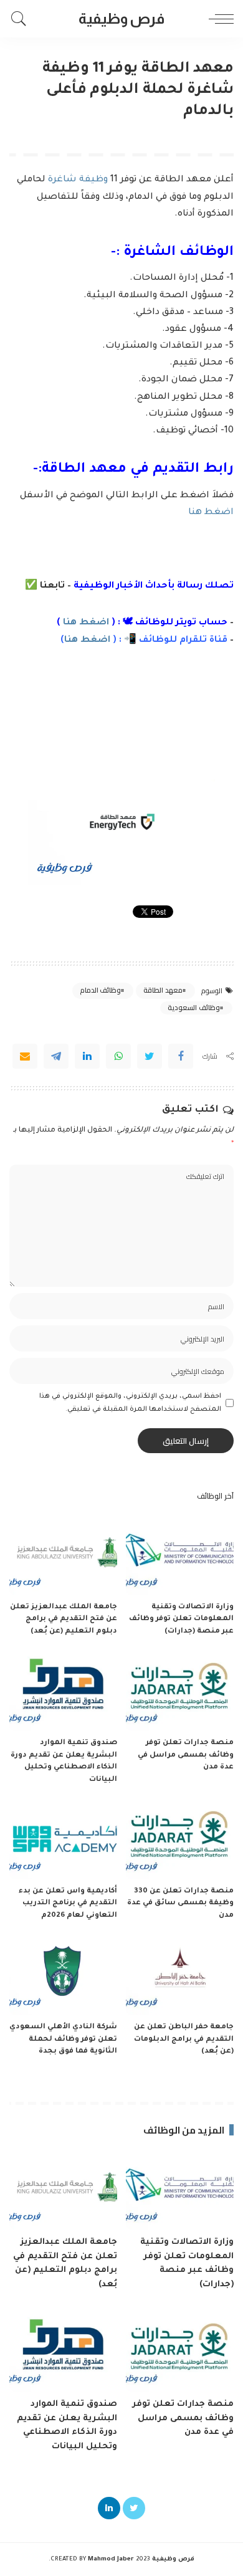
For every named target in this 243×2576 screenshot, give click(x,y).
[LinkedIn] (109, 2508)
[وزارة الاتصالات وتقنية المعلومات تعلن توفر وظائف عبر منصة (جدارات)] (180, 1555)
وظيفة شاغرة (78, 180)
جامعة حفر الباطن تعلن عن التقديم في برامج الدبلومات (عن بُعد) (184, 2039)
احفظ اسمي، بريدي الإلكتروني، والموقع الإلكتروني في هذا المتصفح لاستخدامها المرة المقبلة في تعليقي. (130, 1403)
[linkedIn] (87, 1056)
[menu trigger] (218, 19)
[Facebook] (181, 1056)
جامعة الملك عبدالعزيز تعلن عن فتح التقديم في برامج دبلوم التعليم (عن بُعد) (64, 1620)
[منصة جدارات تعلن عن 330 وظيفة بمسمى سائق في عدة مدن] (180, 1839)
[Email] (25, 1056)
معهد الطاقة (163, 990)
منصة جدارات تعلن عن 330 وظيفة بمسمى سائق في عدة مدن (180, 1904)
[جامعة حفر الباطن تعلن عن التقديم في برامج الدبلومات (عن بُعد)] (180, 1975)
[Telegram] (56, 1056)
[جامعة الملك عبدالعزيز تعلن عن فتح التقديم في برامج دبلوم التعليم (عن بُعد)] (63, 1555)
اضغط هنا (211, 513)
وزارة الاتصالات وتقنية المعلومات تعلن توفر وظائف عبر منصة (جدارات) (181, 1620)
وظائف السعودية (193, 1008)
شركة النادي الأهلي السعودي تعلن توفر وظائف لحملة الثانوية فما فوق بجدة (63, 2039)
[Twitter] (150, 1056)
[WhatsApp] (118, 1056)
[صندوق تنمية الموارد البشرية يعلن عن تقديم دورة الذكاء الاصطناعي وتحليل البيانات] (63, 1691)
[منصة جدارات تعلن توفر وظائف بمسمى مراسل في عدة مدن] (180, 1691)
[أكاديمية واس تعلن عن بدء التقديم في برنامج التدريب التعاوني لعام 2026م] (63, 1839)
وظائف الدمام (100, 990)
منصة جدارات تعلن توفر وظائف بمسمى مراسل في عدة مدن (186, 1755)
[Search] (22, 19)
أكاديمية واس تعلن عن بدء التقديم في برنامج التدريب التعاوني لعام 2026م (68, 1904)
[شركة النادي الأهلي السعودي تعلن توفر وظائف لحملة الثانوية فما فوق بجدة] (63, 1975)
